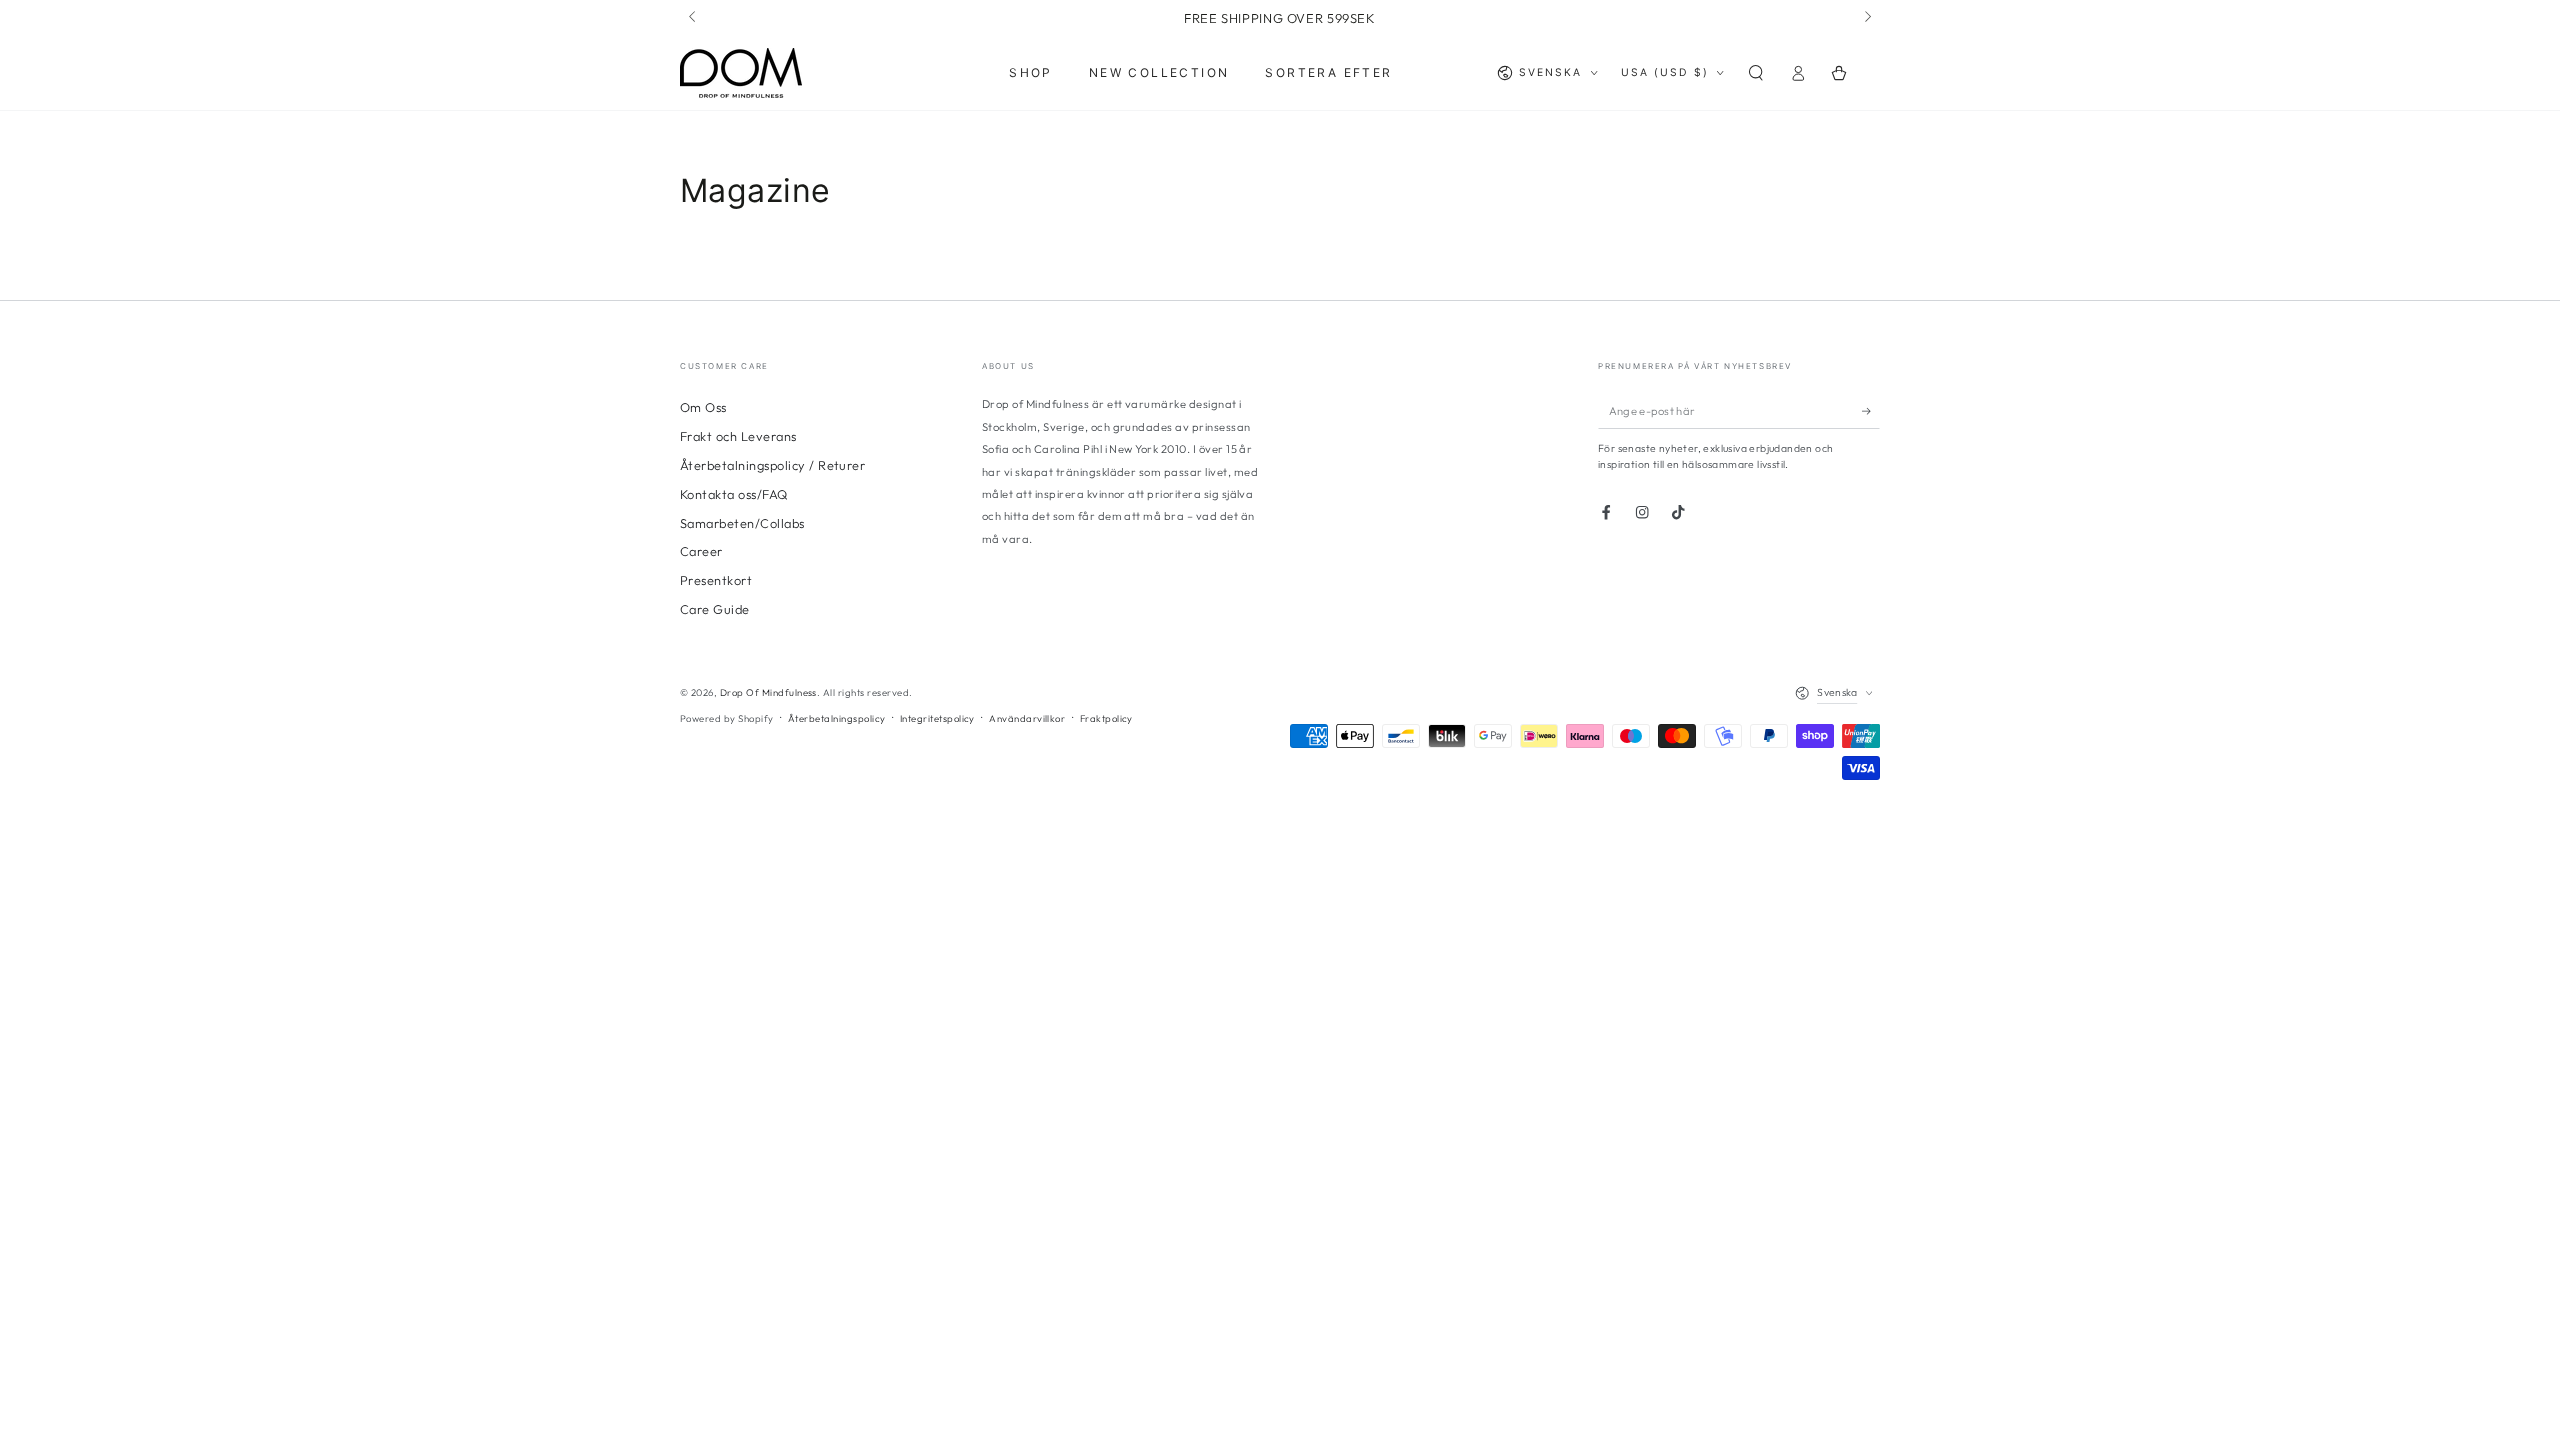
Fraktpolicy (1106, 718)
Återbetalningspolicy (837, 718)
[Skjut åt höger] (1866, 18)
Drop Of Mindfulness (768, 692)
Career (701, 551)
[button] (1756, 72)
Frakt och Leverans (738, 436)
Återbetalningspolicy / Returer (772, 465)
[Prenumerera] (1871, 410)
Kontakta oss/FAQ (734, 494)
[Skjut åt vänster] (693, 18)
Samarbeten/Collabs (742, 523)
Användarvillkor (1027, 718)
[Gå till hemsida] (741, 73)
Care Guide (715, 609)
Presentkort (716, 580)
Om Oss (703, 407)
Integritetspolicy (937, 718)
